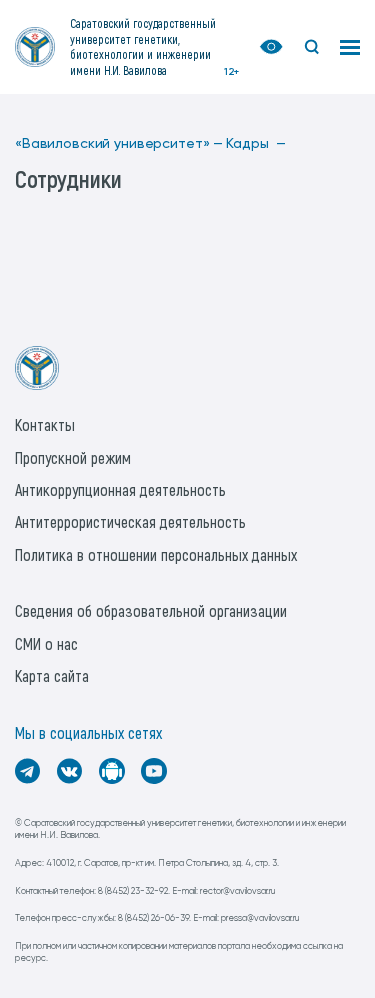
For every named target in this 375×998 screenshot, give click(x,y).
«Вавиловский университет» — (119, 144)
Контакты (45, 424)
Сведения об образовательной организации (151, 610)
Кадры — (256, 144)
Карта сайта (52, 675)
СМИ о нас (46, 643)
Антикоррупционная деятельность (120, 489)
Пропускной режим (73, 457)
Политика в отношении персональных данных (156, 554)
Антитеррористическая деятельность (130, 521)
